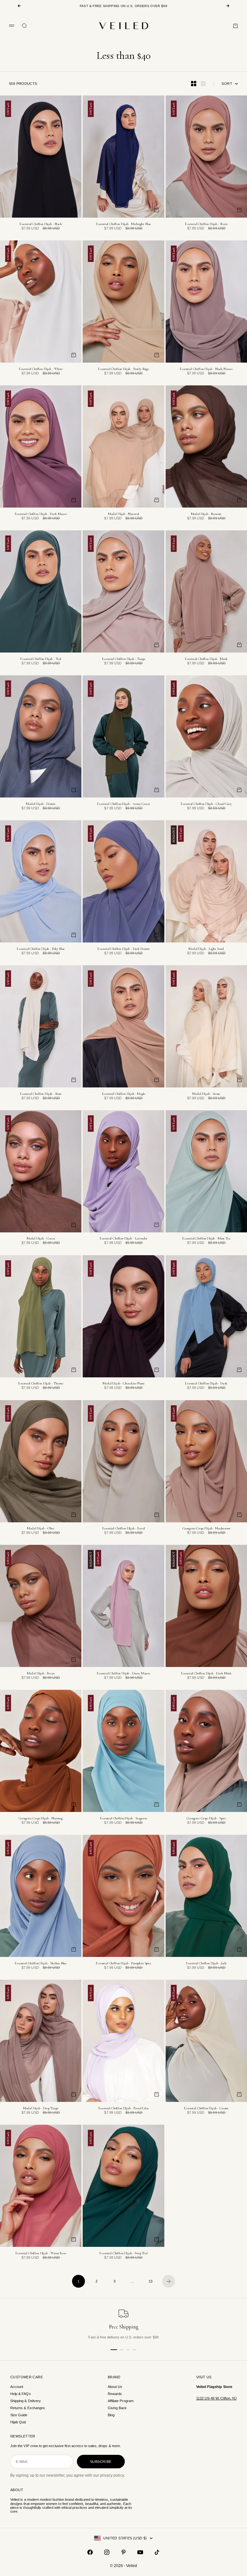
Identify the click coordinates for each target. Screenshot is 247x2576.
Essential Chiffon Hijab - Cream (206, 2108)
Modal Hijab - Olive (41, 1529)
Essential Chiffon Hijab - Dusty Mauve (123, 1674)
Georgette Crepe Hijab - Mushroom (206, 1529)
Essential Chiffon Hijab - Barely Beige (123, 369)
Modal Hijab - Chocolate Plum (123, 1384)
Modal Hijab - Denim (41, 804)
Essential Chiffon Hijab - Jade (206, 1964)
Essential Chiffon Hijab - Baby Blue (41, 949)
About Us (115, 2387)
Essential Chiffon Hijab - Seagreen (123, 1819)
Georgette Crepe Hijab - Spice (206, 1819)
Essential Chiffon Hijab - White (41, 369)
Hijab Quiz (18, 2422)
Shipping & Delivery (26, 2401)
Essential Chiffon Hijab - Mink (206, 659)
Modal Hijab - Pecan (41, 1674)
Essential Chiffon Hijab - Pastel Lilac (124, 2108)
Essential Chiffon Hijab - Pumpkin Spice (123, 1964)
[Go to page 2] (169, 2281)
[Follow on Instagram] (107, 2552)
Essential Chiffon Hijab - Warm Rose (41, 2253)
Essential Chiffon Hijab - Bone (41, 1094)
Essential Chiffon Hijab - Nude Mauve (206, 369)
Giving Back (117, 2408)
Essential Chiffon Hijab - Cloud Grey (206, 804)
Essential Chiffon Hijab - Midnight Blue (124, 224)
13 (151, 2281)
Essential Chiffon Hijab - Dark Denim (123, 949)
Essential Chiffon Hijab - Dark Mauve (41, 514)
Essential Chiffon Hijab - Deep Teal (123, 2253)
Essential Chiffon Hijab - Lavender (123, 1239)
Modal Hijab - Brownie (206, 514)
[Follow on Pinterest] (123, 2552)
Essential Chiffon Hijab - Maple (124, 1094)
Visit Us (204, 2377)
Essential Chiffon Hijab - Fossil (124, 1529)
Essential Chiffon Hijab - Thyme (41, 1384)
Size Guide (19, 2415)
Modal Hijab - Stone (206, 1094)
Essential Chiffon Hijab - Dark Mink (206, 1674)
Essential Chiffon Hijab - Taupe (124, 659)
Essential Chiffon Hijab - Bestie (206, 224)
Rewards (115, 2394)
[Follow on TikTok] (157, 2552)
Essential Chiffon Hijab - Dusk (206, 1384)
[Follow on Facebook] (90, 2552)
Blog (111, 2415)
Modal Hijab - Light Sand (206, 949)
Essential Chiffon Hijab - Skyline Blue (41, 1964)
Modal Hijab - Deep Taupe (41, 2108)
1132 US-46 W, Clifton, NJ (216, 2398)
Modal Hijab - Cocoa (41, 1239)
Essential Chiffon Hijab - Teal (41, 659)
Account (17, 2387)
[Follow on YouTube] (140, 2552)
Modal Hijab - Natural (124, 514)
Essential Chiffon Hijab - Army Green (123, 804)
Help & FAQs (21, 2394)
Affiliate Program (121, 2401)
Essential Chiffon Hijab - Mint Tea (206, 1239)
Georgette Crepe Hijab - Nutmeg (41, 1819)
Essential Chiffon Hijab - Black (41, 224)
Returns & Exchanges (28, 2408)
